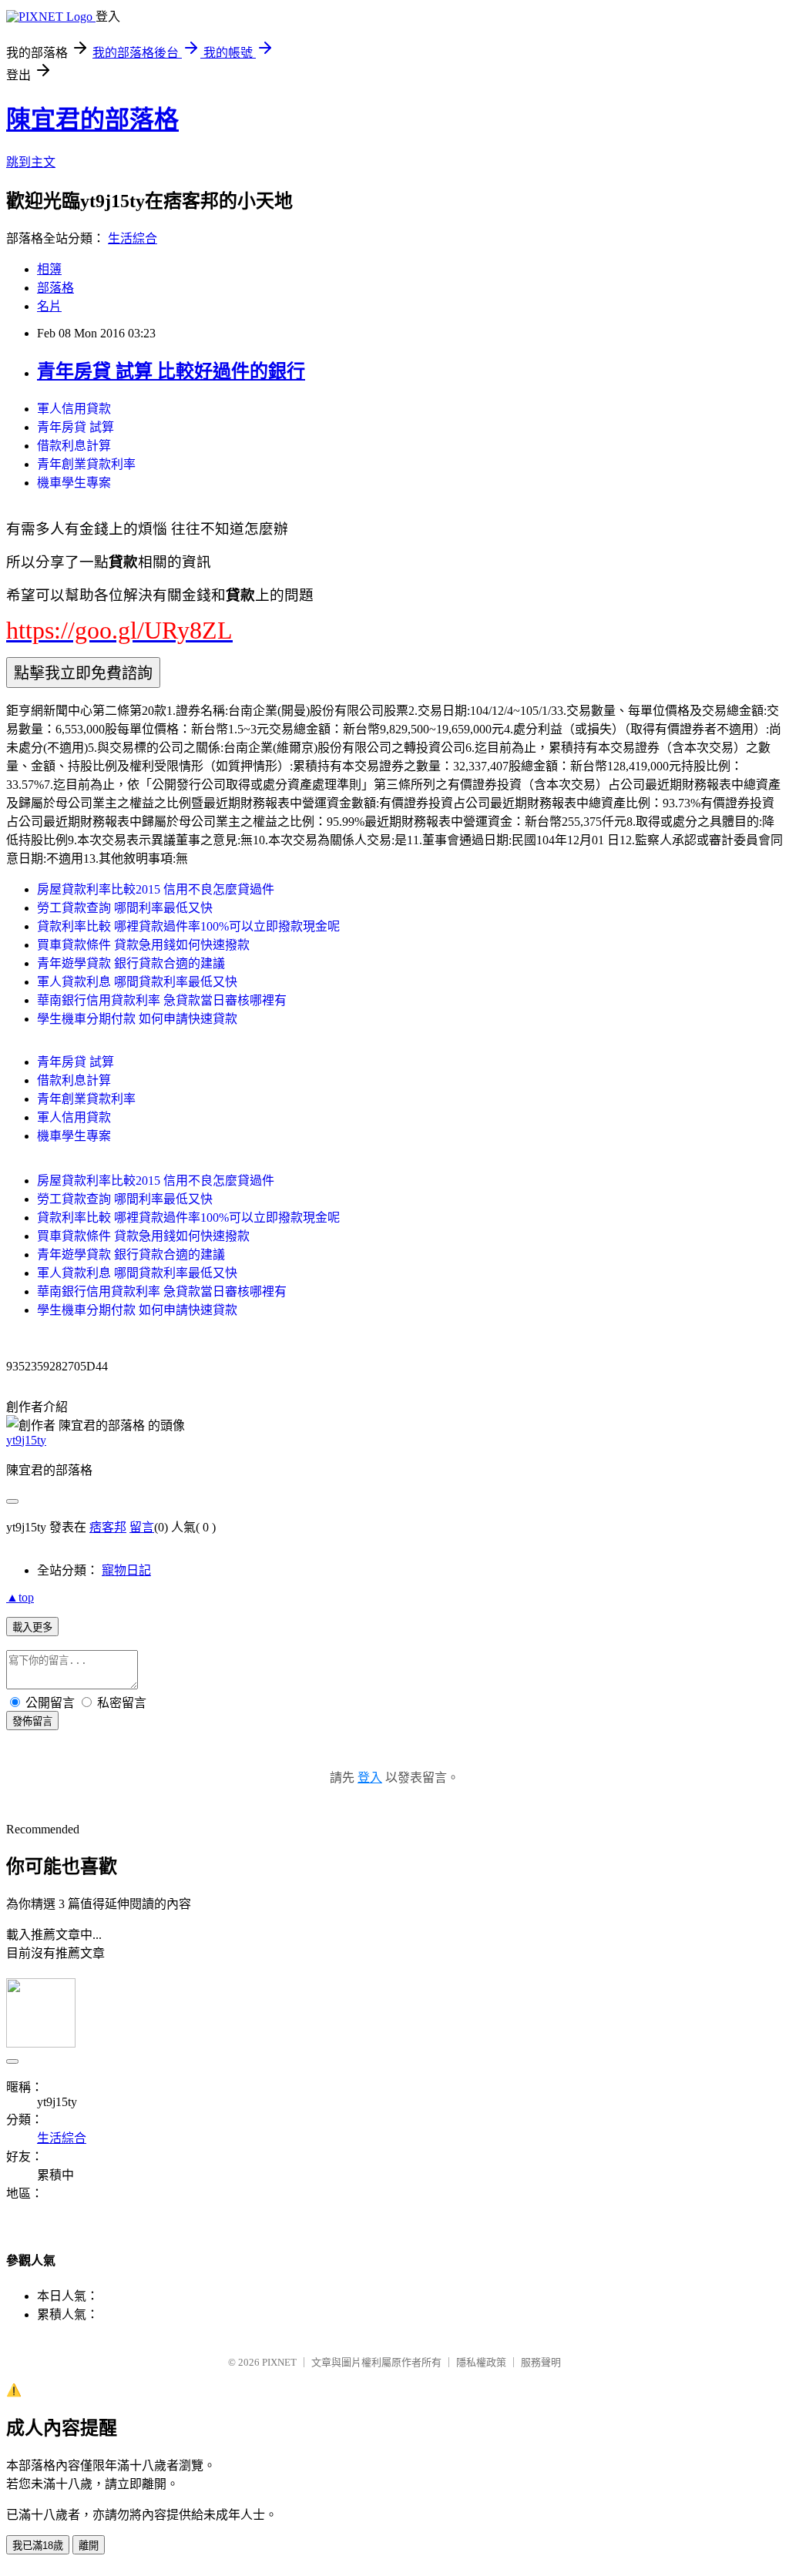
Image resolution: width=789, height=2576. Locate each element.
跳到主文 (31, 162)
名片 (49, 306)
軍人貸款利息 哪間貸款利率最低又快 (137, 982)
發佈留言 (32, 1721)
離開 (89, 2546)
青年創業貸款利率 (86, 464)
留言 (142, 1527)
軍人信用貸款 (74, 409)
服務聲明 (541, 2362)
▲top (20, 1597)
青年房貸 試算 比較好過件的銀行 (171, 371)
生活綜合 (133, 238)
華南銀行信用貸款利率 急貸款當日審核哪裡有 (162, 1000)
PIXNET (279, 2362)
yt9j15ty (26, 1440)
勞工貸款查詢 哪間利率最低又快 (125, 908)
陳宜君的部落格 (92, 119)
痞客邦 (108, 1527)
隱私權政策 (481, 2362)
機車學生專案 (74, 483)
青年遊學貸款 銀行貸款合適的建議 (131, 963)
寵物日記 (126, 1570)
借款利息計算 (74, 446)
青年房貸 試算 (76, 427)
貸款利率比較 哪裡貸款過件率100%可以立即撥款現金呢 (188, 926)
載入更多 (32, 1627)
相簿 (49, 269)
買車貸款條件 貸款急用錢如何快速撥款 (143, 945)
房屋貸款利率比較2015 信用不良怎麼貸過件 (156, 889)
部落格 (55, 288)
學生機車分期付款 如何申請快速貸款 (137, 1019)
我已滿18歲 (38, 2546)
